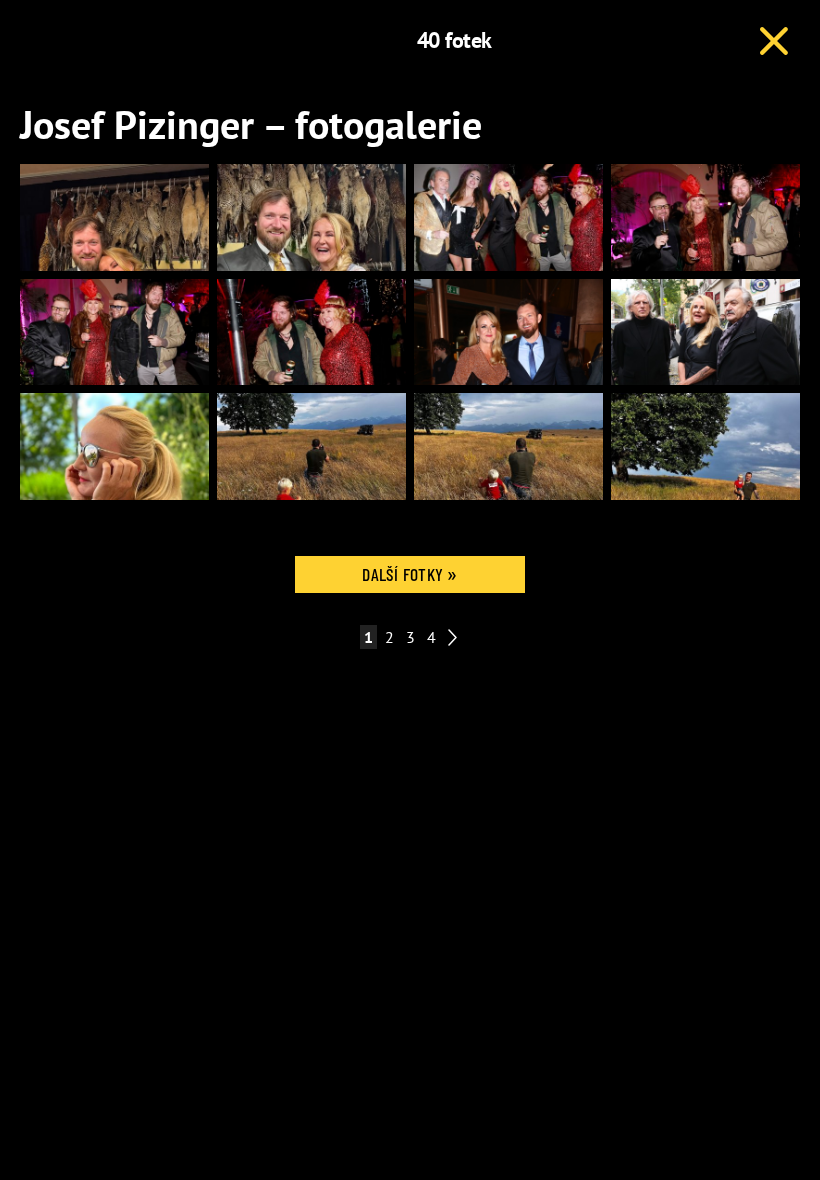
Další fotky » (410, 574)
